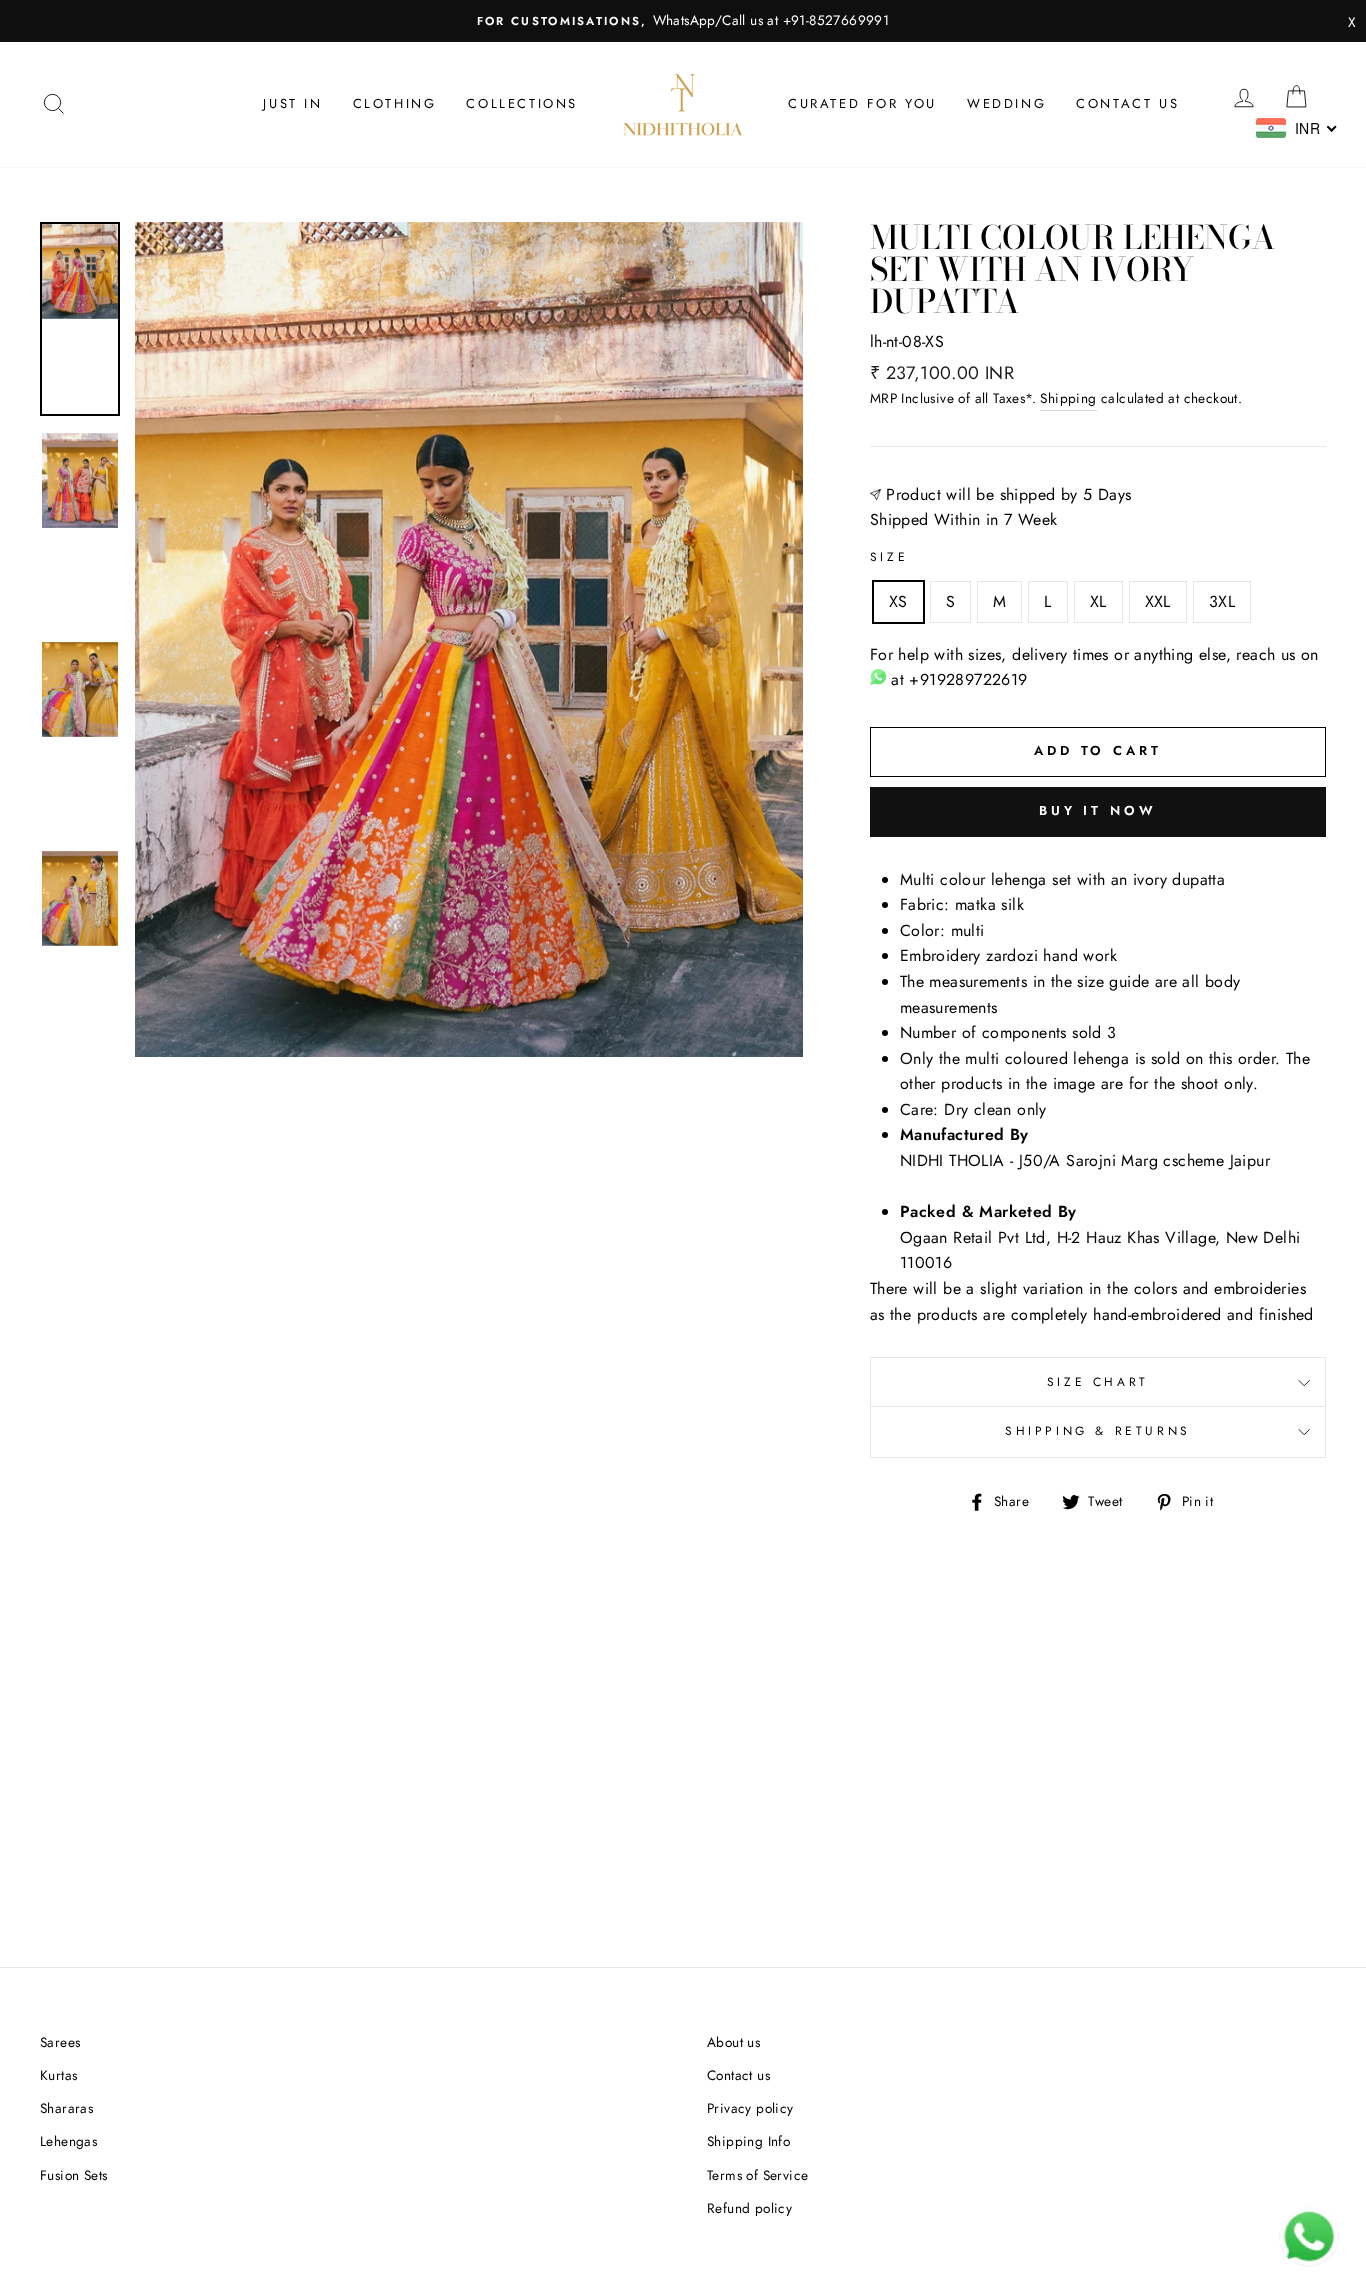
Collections (522, 103)
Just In (292, 103)
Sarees (60, 2042)
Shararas (66, 2108)
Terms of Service (757, 2175)
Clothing (395, 103)
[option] (683, 21)
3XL (1222, 601)
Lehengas (68, 2141)
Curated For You (862, 103)
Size (889, 557)
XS (898, 601)
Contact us (1127, 103)
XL (1098, 601)
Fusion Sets (73, 2175)
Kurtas (58, 2075)
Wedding (1006, 103)
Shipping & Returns (1098, 1431)
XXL (1158, 601)
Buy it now (1098, 810)
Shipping (1068, 398)
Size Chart (1098, 1382)
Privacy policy (750, 2108)
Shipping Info (748, 2141)
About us (733, 2042)
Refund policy (749, 2208)
